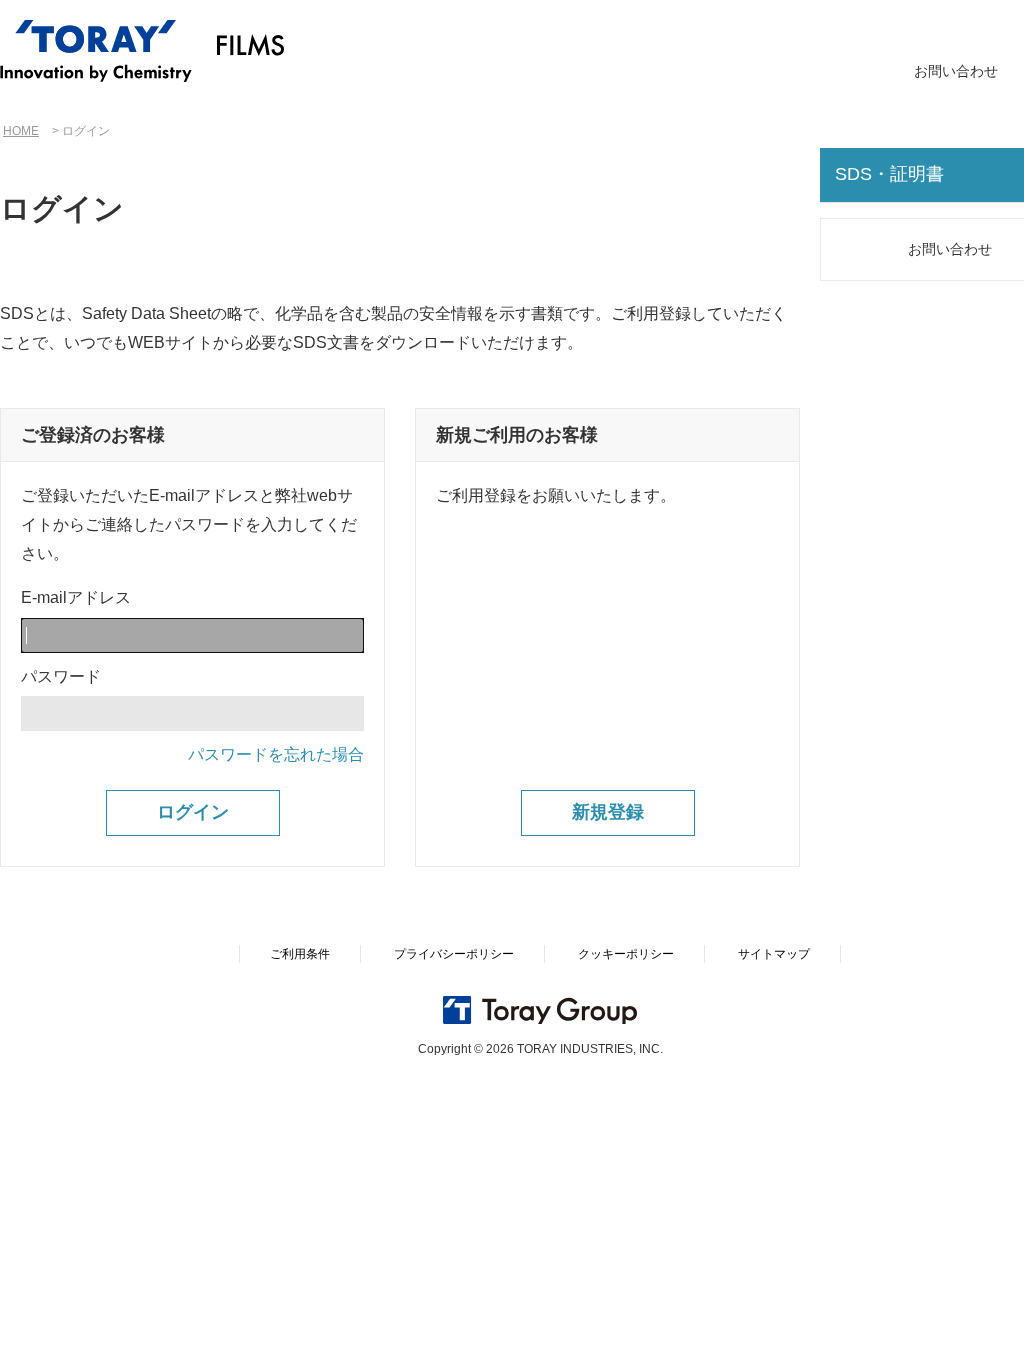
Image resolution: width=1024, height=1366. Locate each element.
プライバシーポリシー (454, 954)
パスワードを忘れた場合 (276, 754)
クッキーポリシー (626, 954)
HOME (21, 131)
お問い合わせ (956, 71)
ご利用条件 (300, 954)
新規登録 (608, 812)
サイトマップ (774, 954)
